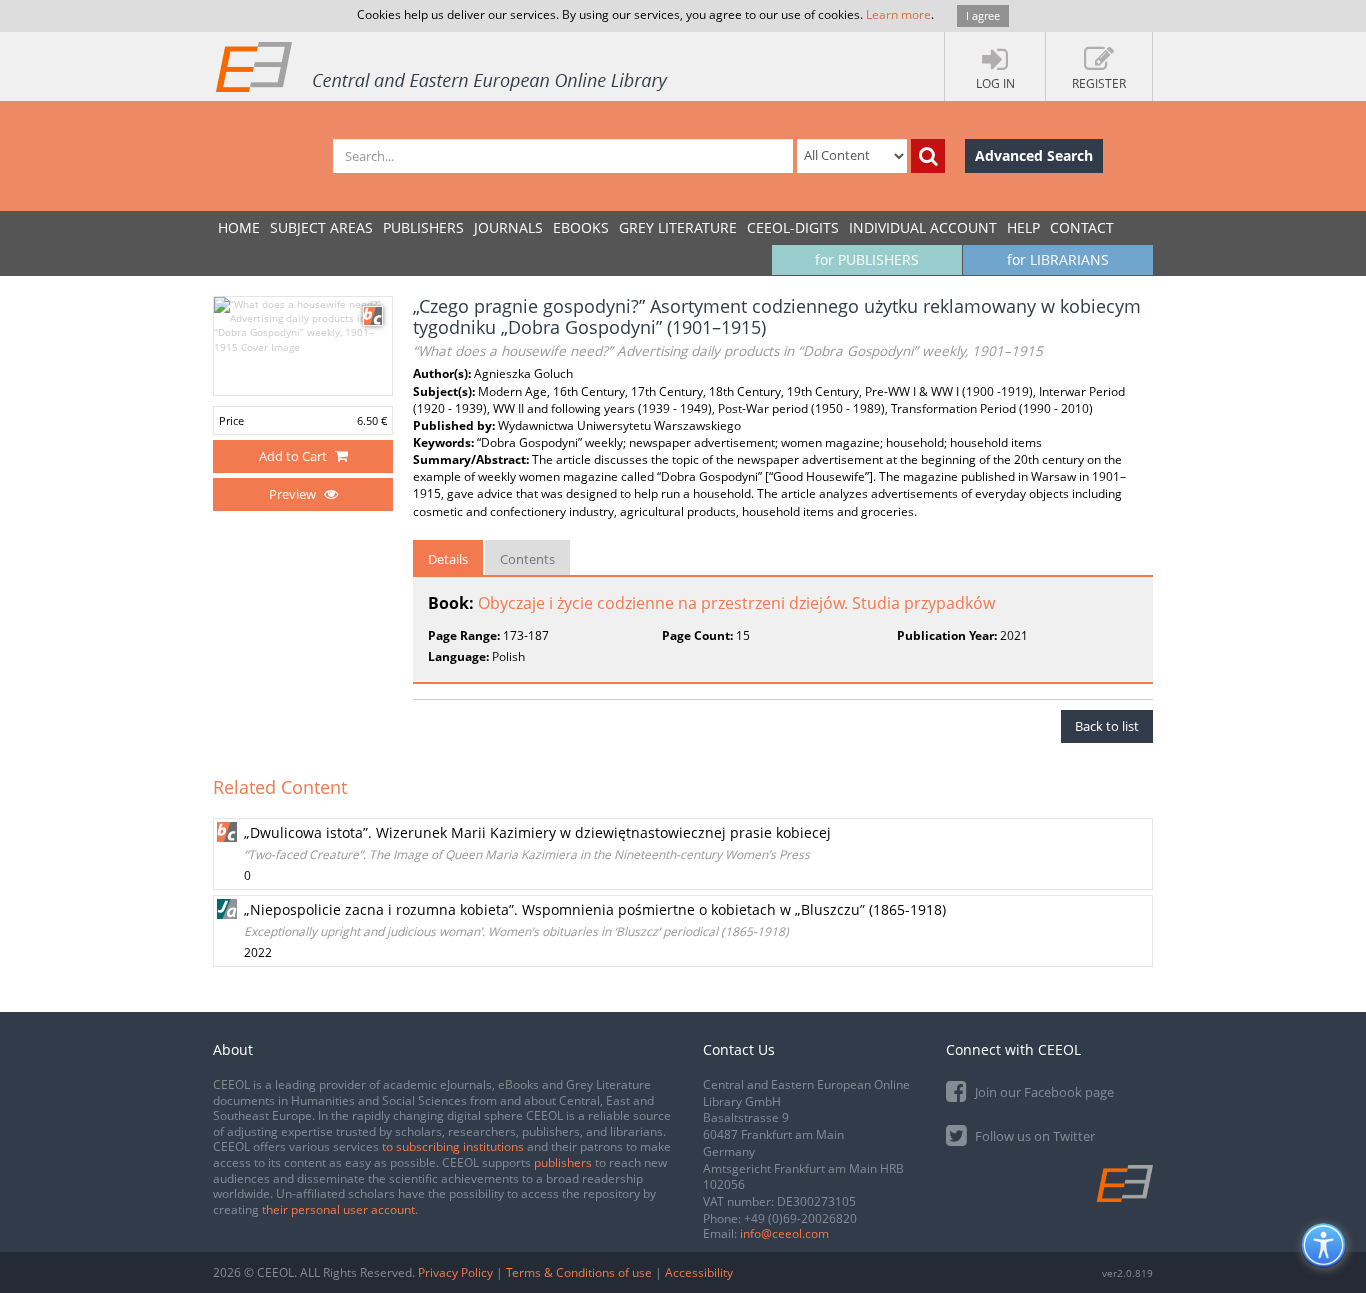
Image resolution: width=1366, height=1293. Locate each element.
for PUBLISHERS (867, 259)
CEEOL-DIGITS (793, 227)
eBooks (581, 227)
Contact (1082, 227)
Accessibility (699, 1272)
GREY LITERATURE (678, 227)
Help (1023, 227)
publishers (563, 1162)
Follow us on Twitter (1033, 1136)
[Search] (928, 156)
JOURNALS (508, 227)
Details (448, 559)
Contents (527, 559)
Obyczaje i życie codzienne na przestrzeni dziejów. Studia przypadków (736, 603)
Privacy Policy (455, 1272)
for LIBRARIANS (1058, 259)
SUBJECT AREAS (321, 227)
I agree (983, 15)
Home (239, 227)
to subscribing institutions (453, 1146)
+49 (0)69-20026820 (800, 1218)
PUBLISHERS (423, 227)
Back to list (1107, 726)
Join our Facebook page (1043, 1092)
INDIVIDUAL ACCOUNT (923, 227)
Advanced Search (1034, 155)
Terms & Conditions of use (579, 1272)
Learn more (898, 14)
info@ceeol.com (784, 1233)
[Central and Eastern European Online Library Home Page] (443, 66)
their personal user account (338, 1209)
